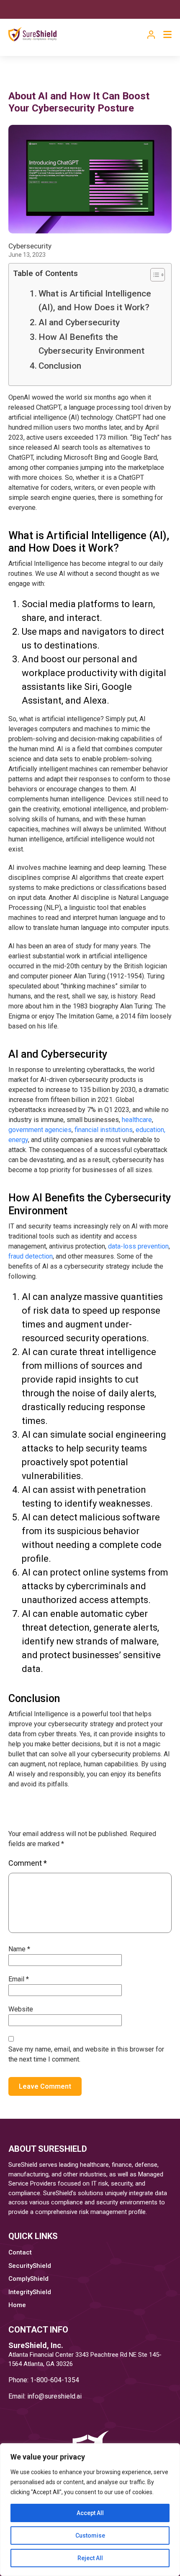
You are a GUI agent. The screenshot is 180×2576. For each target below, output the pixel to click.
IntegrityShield (30, 2292)
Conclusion (60, 366)
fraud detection (31, 1256)
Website (21, 2009)
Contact (20, 2252)
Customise (90, 2535)
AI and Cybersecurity (79, 322)
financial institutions (104, 1130)
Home (17, 2305)
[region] (90, 2510)
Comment (28, 1863)
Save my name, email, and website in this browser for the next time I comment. (86, 2054)
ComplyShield (28, 2279)
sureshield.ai (63, 2396)
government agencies (40, 1130)
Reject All (90, 2558)
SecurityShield (30, 2266)
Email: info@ (26, 2396)
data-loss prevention (138, 1246)
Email (19, 1979)
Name (19, 1949)
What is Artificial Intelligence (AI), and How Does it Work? (95, 300)
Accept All (90, 2513)
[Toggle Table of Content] (153, 275)
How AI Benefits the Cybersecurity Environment (91, 344)
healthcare (137, 1120)
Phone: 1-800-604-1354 (44, 2380)
